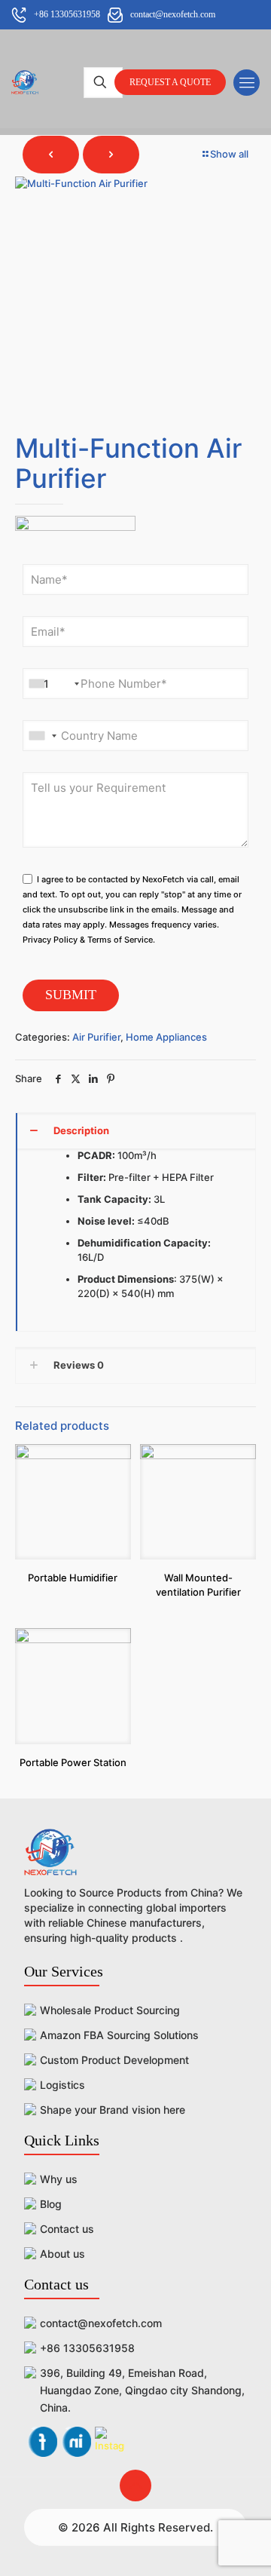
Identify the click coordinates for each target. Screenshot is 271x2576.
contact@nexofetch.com (101, 2323)
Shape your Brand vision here (113, 2110)
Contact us (67, 2229)
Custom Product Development (114, 2060)
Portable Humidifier (73, 1578)
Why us (59, 2179)
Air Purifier (96, 1037)
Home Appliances (166, 1037)
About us (62, 2254)
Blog (51, 2204)
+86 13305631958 (87, 2348)
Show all (229, 154)
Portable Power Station (73, 1762)
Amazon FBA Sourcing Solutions (119, 2035)
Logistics (62, 2085)
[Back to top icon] (135, 2486)
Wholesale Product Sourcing (110, 2010)
